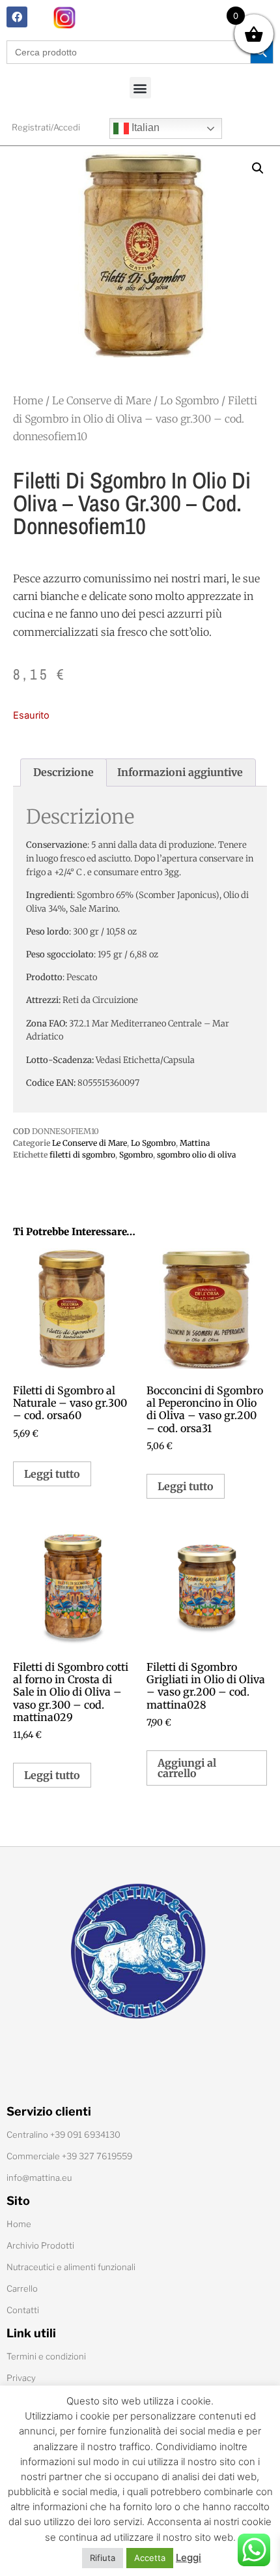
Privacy (21, 2378)
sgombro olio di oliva (196, 1155)
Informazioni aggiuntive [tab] (180, 772)
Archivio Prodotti (40, 2245)
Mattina (195, 1143)
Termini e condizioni (46, 2356)
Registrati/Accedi (46, 127)
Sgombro (136, 1155)
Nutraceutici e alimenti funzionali (71, 2267)
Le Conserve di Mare (102, 400)
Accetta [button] (150, 2558)
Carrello (22, 2288)
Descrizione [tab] (63, 772)
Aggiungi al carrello (187, 1768)
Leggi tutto (52, 1474)
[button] (140, 88)
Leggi (189, 2557)
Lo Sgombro (189, 400)
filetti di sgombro (82, 1155)
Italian (144, 127)
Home (28, 400)
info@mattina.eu (39, 2178)
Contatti (23, 2310)
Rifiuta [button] (103, 2558)
